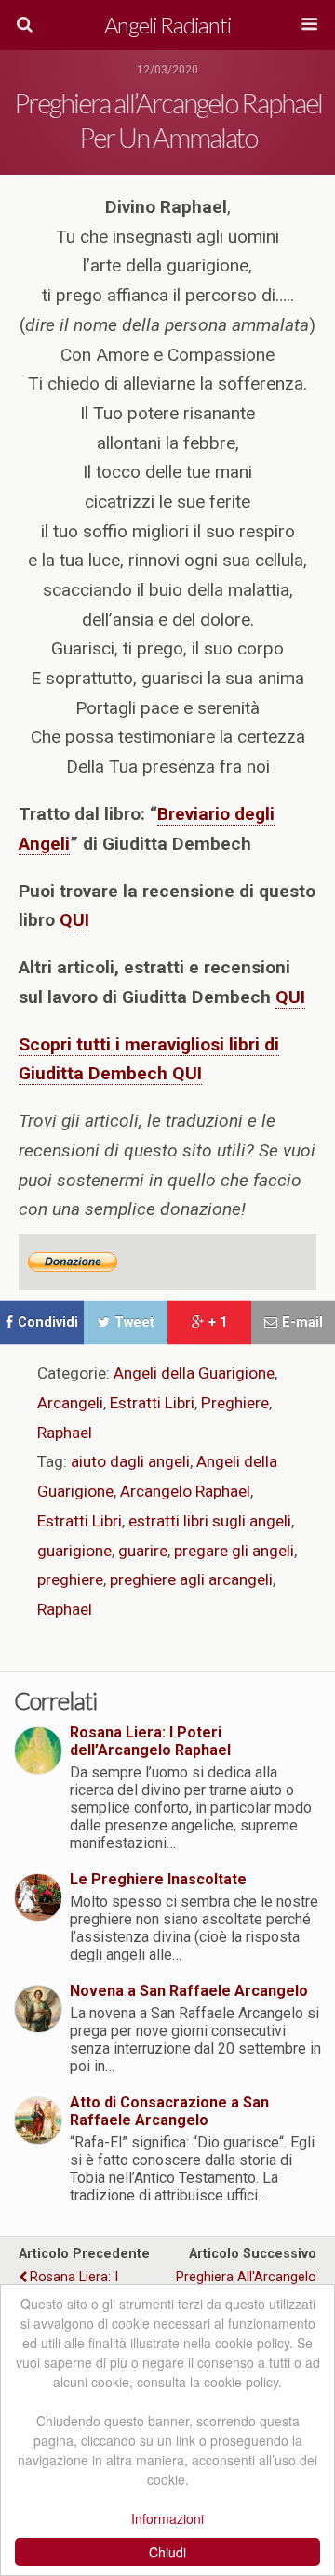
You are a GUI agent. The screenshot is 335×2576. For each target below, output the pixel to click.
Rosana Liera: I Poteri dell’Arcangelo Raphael (150, 1741)
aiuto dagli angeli (130, 1461)
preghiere (70, 1579)
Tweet (134, 1322)
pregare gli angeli (234, 1551)
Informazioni (167, 2518)
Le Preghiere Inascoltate (158, 1879)
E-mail (302, 1322)
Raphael (65, 1433)
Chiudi (167, 2552)
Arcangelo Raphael (185, 1491)
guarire (143, 1551)
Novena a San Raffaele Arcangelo (189, 1991)
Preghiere (235, 1403)
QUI (290, 997)
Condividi (48, 1322)
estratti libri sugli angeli (210, 1521)
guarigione (74, 1551)
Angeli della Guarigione (194, 1373)
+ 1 (218, 1322)
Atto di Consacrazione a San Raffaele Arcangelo (169, 2111)
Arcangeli (70, 1403)
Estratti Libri (152, 1403)
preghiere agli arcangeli (191, 1579)
